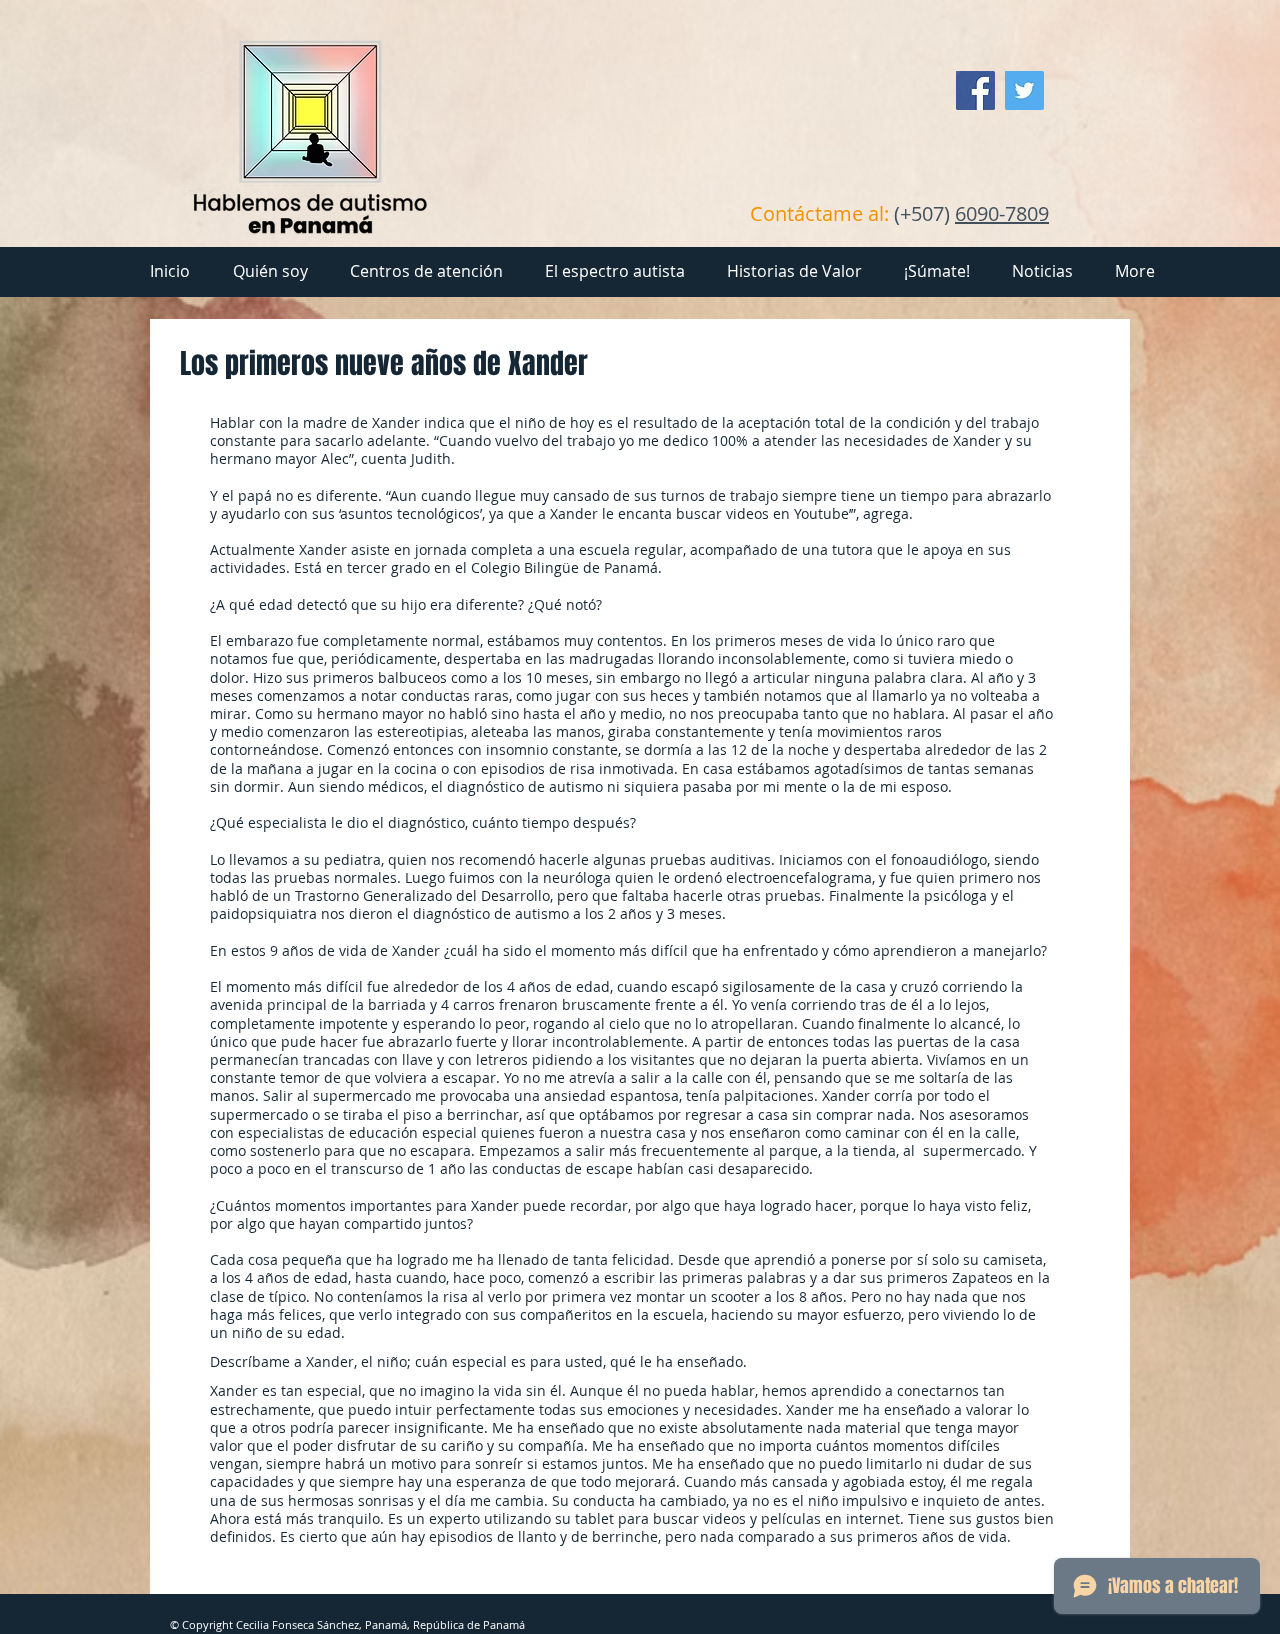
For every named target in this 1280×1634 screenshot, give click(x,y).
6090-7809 (1002, 213)
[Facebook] (975, 90)
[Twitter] (1024, 90)
